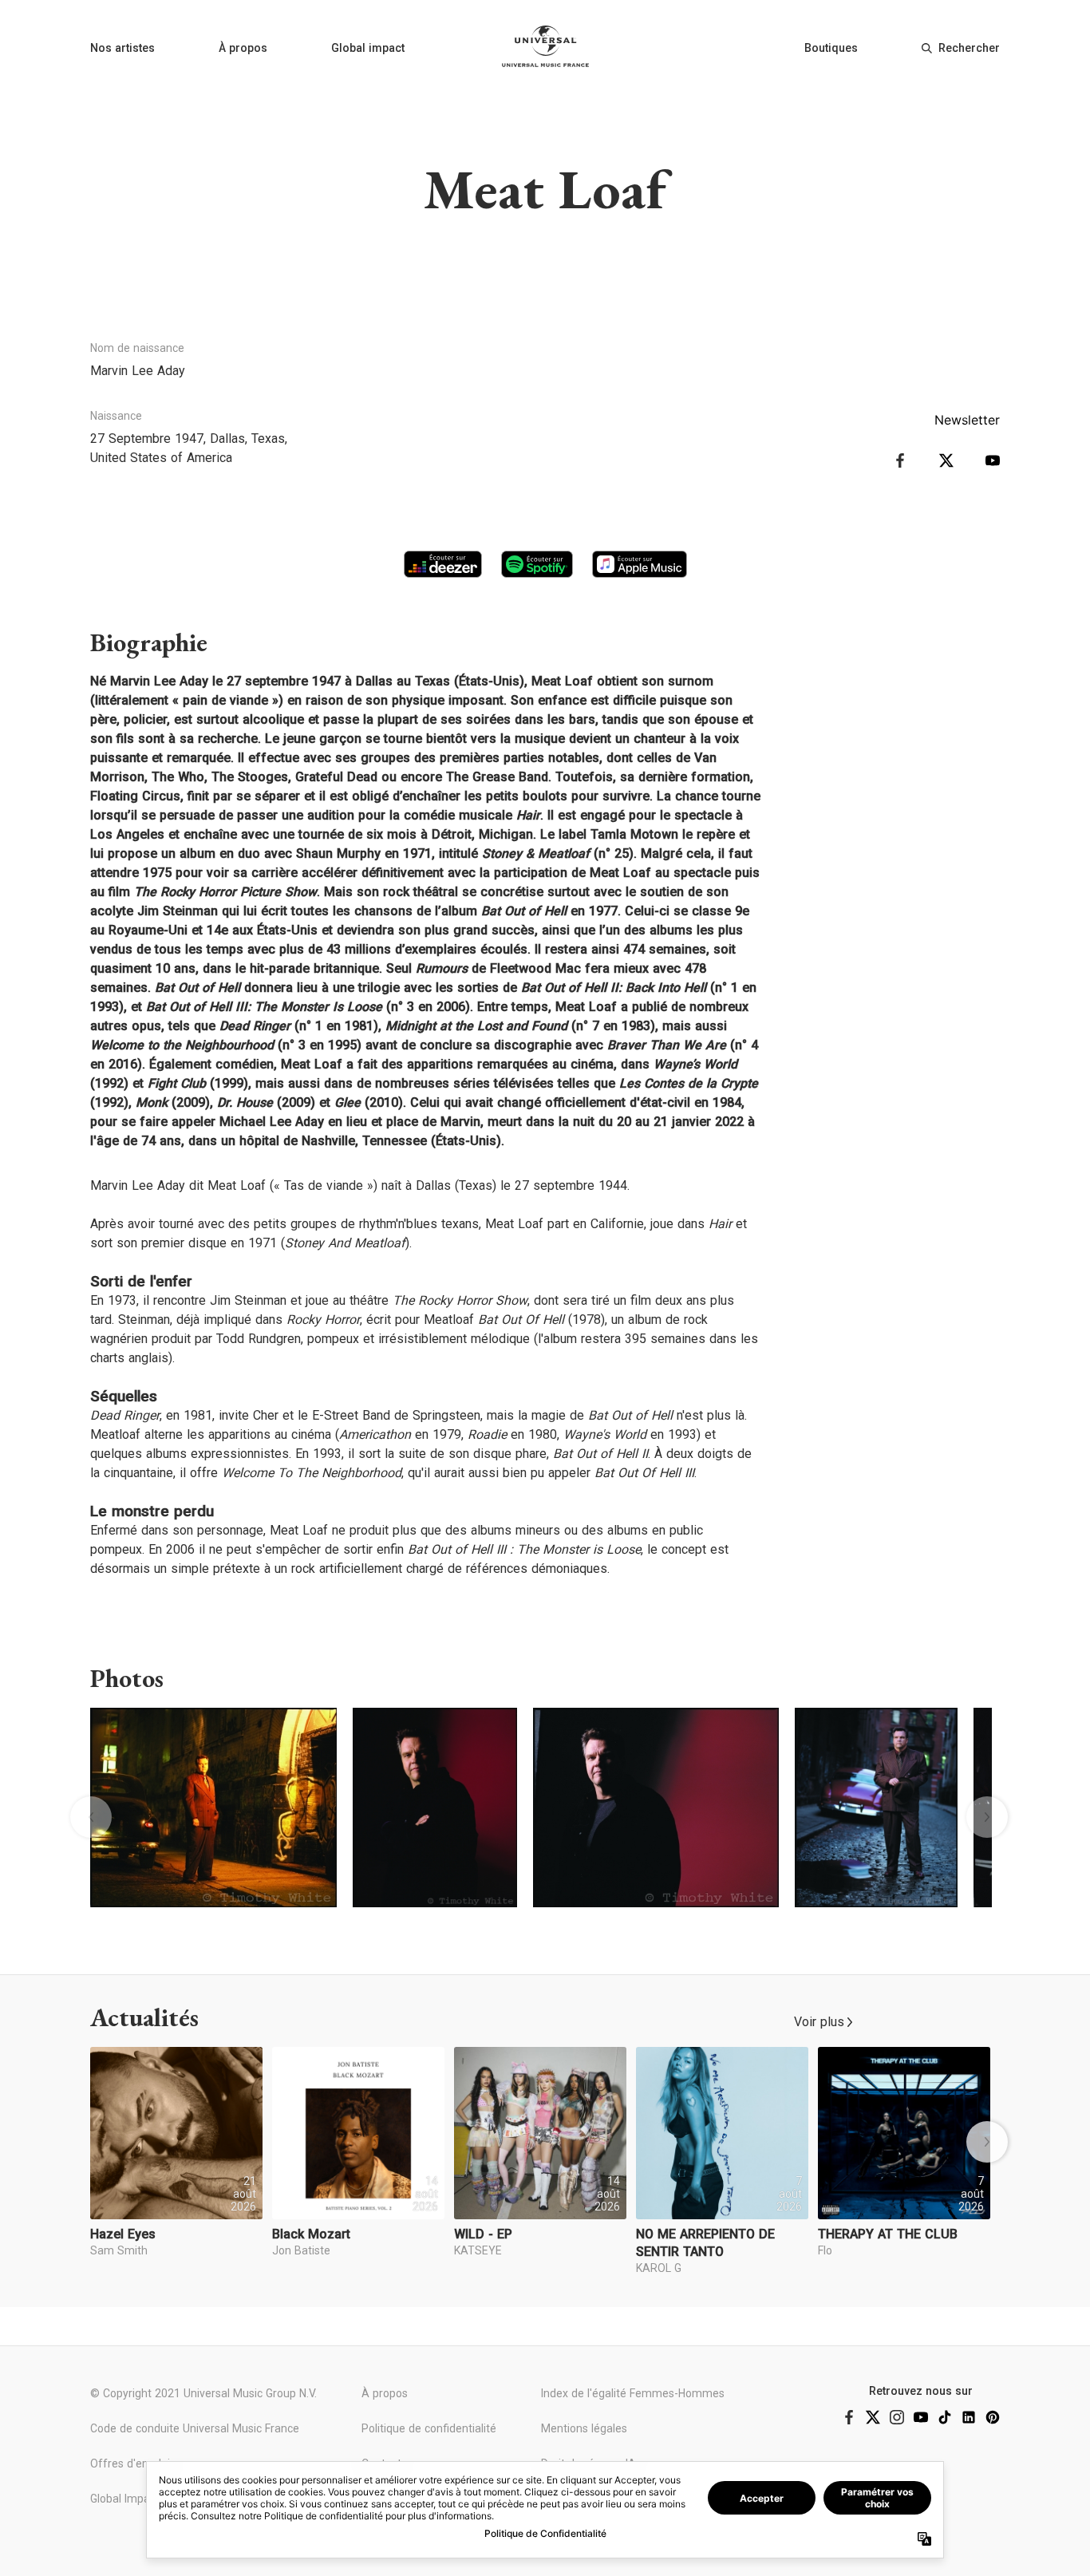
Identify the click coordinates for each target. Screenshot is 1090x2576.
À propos (243, 48)
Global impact (368, 48)
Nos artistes (122, 48)
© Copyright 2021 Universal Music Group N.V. (203, 2393)
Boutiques (831, 48)
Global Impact (125, 2499)
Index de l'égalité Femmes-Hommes (633, 2393)
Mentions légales (584, 2428)
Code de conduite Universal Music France (195, 2428)
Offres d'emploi (130, 2463)
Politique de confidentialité (429, 2428)
